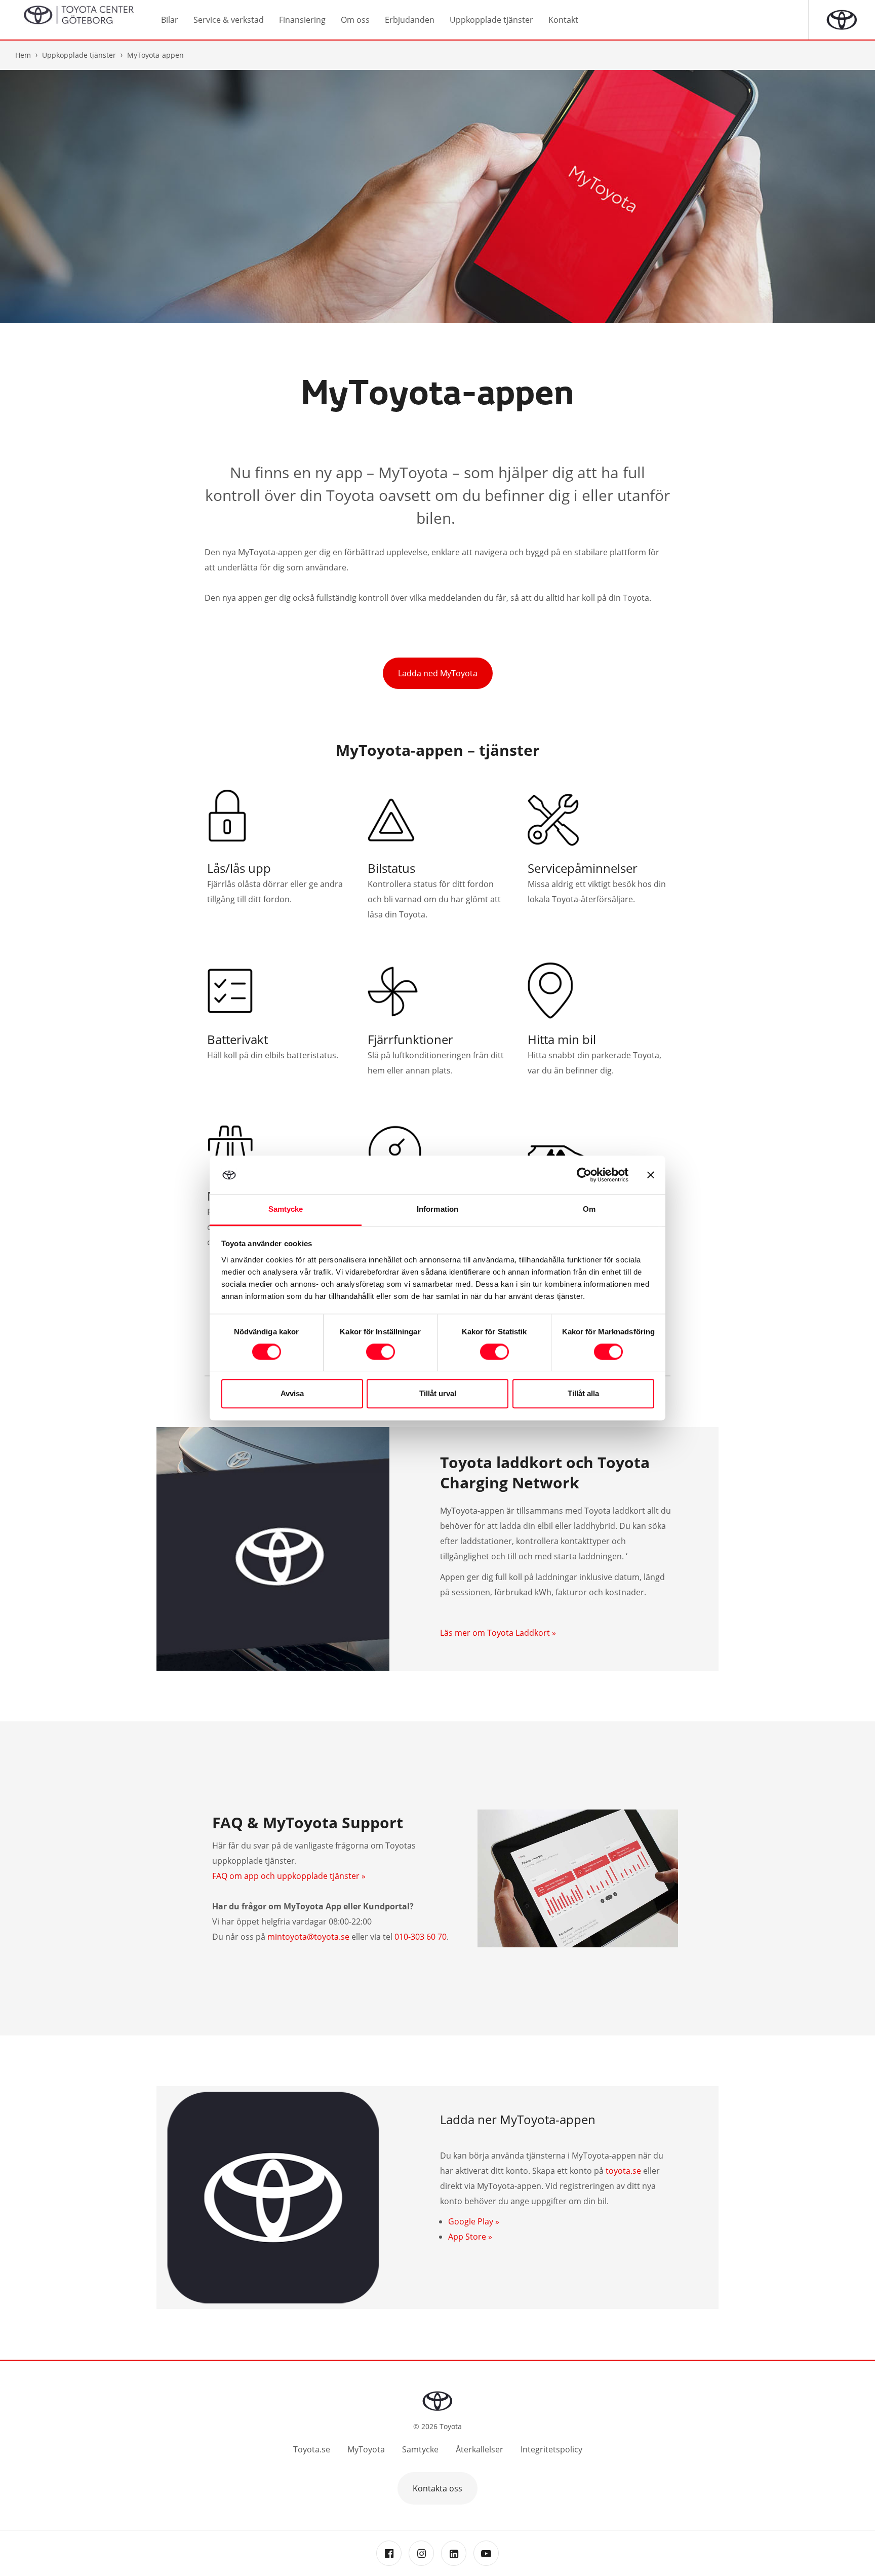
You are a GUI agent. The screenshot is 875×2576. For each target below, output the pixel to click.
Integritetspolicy (551, 2449)
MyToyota (366, 2449)
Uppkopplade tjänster (79, 55)
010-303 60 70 (421, 1937)
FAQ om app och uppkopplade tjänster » (289, 1876)
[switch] (381, 1352)
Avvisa (292, 1394)
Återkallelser (480, 2449)
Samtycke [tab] (286, 1209)
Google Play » (474, 2221)
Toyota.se (312, 2449)
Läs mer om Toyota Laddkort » (498, 1633)
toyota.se (623, 2171)
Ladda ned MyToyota (438, 673)
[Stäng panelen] (651, 1175)
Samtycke (420, 2449)
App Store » (470, 2237)
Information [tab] (437, 1209)
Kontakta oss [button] (437, 2488)
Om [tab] (589, 1209)
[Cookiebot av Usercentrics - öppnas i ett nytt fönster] (584, 1175)
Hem (23, 55)
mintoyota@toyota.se (308, 1937)
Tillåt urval (438, 1394)
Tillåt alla (583, 1394)
